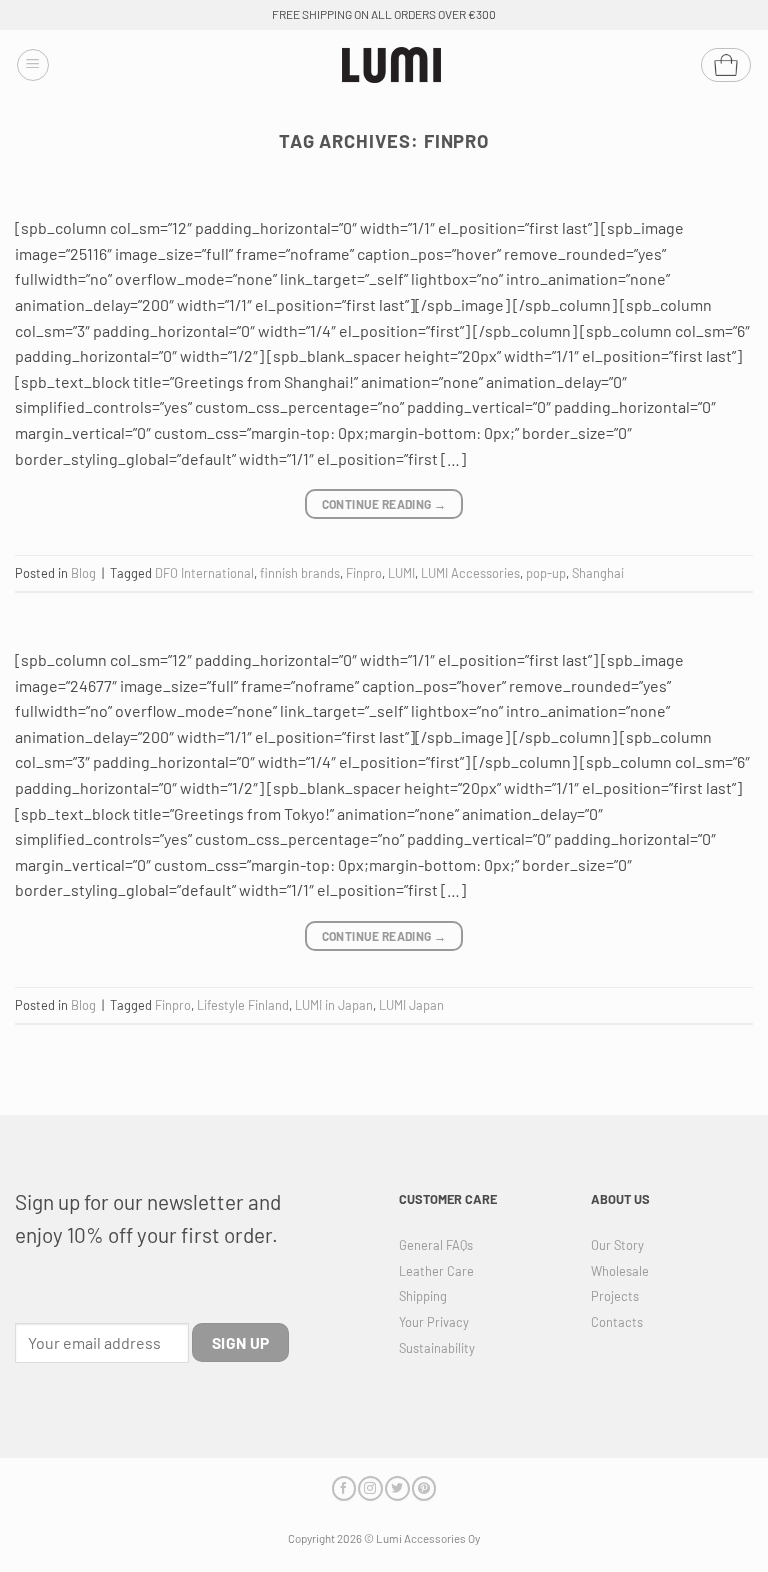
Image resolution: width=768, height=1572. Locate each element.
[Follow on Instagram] (370, 1488)
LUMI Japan (411, 1005)
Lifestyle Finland (243, 1005)
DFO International (204, 573)
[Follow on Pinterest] (424, 1488)
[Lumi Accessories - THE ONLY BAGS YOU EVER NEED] (392, 65)
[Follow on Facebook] (344, 1488)
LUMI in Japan (334, 1005)
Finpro (364, 573)
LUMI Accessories (470, 573)
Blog (83, 573)
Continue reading (384, 504)
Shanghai (598, 573)
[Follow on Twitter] (397, 1488)
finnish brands (300, 573)
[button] (33, 65)
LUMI (401, 573)
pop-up (546, 573)
